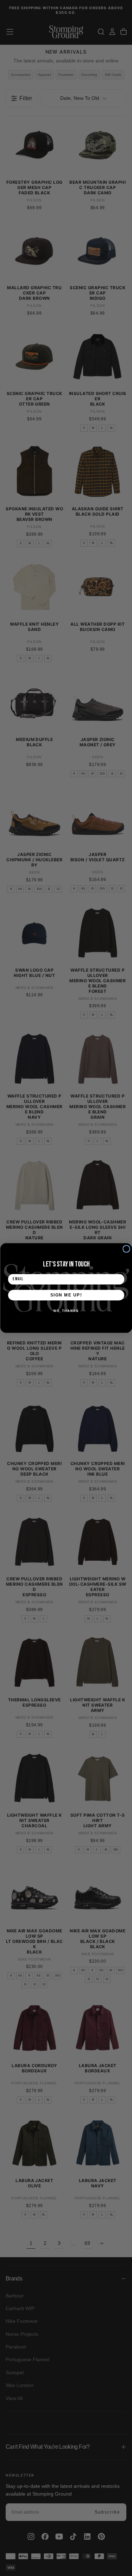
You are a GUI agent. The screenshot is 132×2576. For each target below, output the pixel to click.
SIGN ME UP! (66, 1295)
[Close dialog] (126, 1249)
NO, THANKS (66, 1311)
